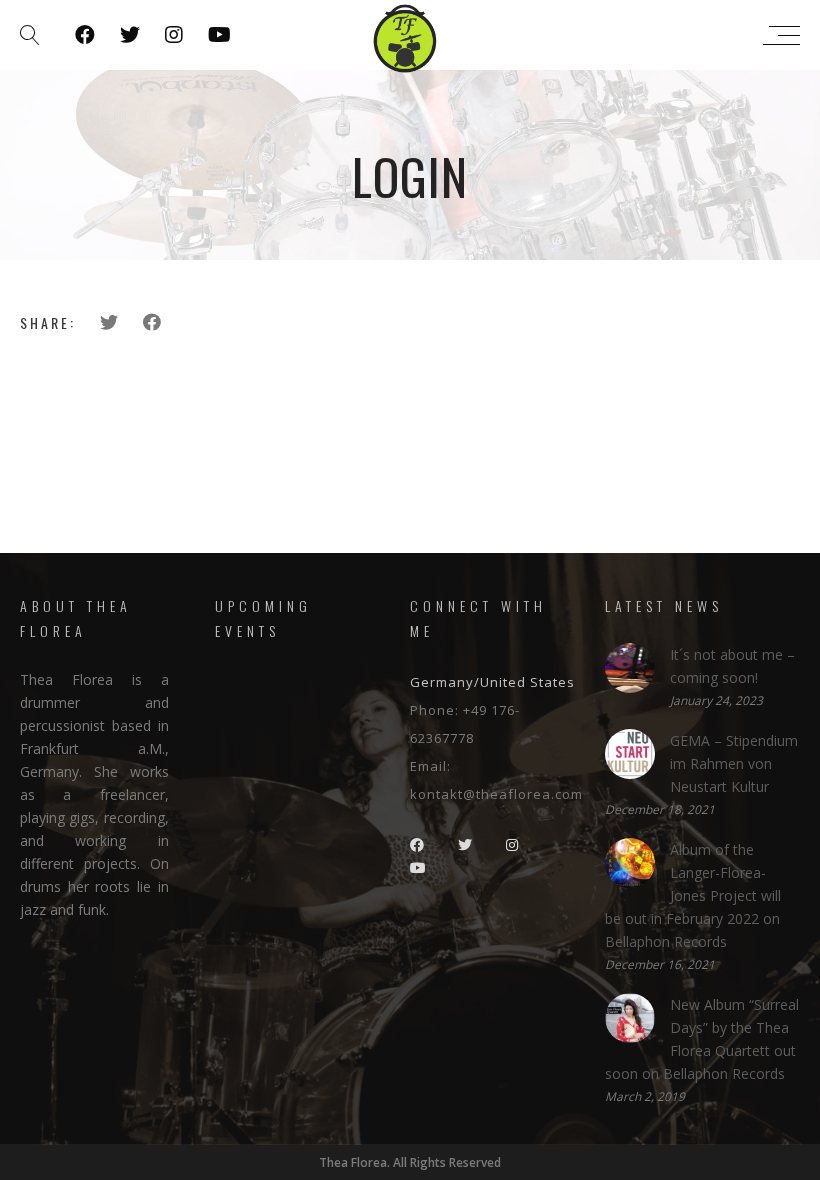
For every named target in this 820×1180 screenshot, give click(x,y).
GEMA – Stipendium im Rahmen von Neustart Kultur (734, 763)
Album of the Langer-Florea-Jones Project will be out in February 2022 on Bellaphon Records (693, 895)
